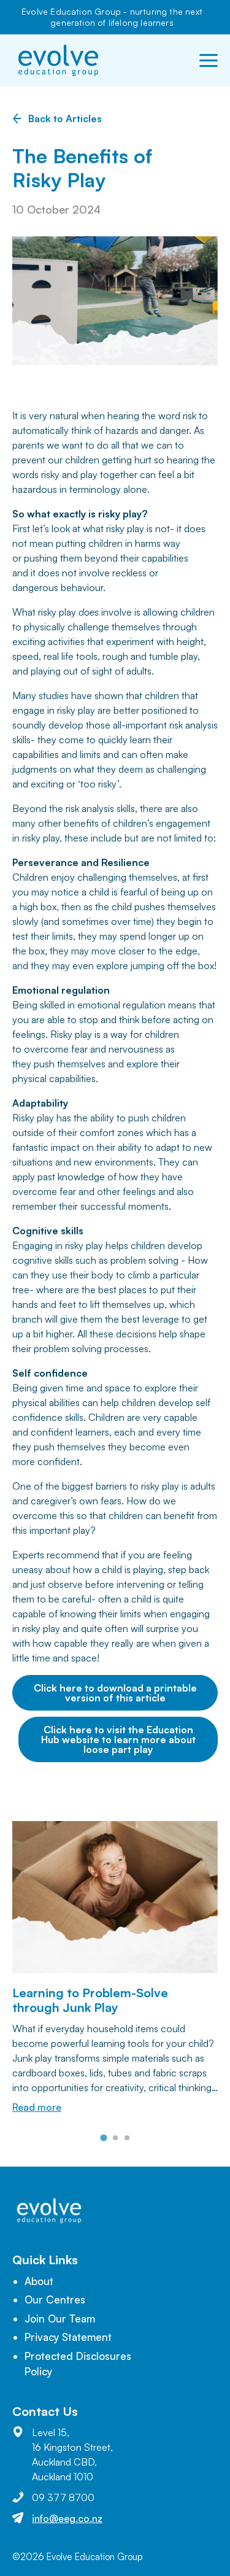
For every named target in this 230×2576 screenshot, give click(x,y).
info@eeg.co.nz (67, 2518)
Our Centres (55, 2299)
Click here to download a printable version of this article (115, 1693)
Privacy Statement (68, 2337)
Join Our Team (60, 2319)
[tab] (103, 2137)
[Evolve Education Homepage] (58, 60)
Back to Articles (65, 118)
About (39, 2281)
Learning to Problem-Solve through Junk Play (90, 2000)
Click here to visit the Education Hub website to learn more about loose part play (118, 1739)
